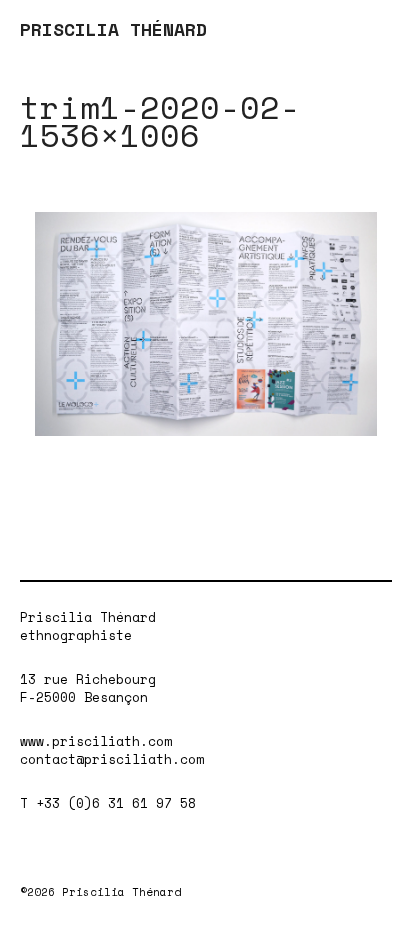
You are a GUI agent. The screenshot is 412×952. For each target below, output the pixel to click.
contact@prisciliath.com (112, 759)
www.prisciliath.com (96, 741)
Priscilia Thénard (88, 617)
